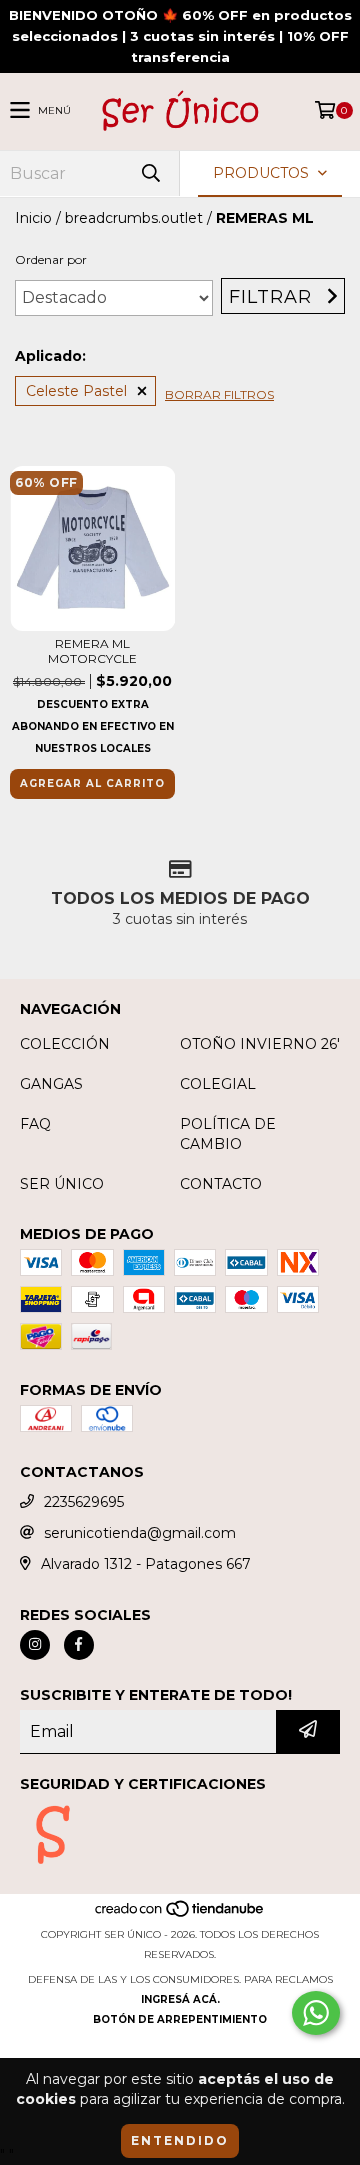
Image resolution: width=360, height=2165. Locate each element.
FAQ (35, 1124)
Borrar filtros (219, 394)
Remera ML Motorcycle (92, 651)
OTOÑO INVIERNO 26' (260, 1044)
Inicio (33, 218)
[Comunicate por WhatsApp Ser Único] (316, 2013)
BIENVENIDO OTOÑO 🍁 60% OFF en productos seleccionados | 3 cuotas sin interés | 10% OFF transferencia (180, 36)
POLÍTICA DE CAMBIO (228, 1134)
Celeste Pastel (76, 391)
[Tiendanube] (180, 1914)
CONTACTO (221, 1184)
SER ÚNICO (62, 1184)
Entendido (180, 2140)
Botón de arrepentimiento (180, 2019)
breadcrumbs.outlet (134, 218)
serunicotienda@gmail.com (140, 1533)
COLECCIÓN (65, 1044)
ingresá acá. (180, 1999)
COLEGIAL (218, 1084)
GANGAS (51, 1084)
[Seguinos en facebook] (79, 1645)
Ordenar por (51, 259)
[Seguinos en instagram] (35, 1645)
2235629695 (84, 1502)
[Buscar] (150, 173)
